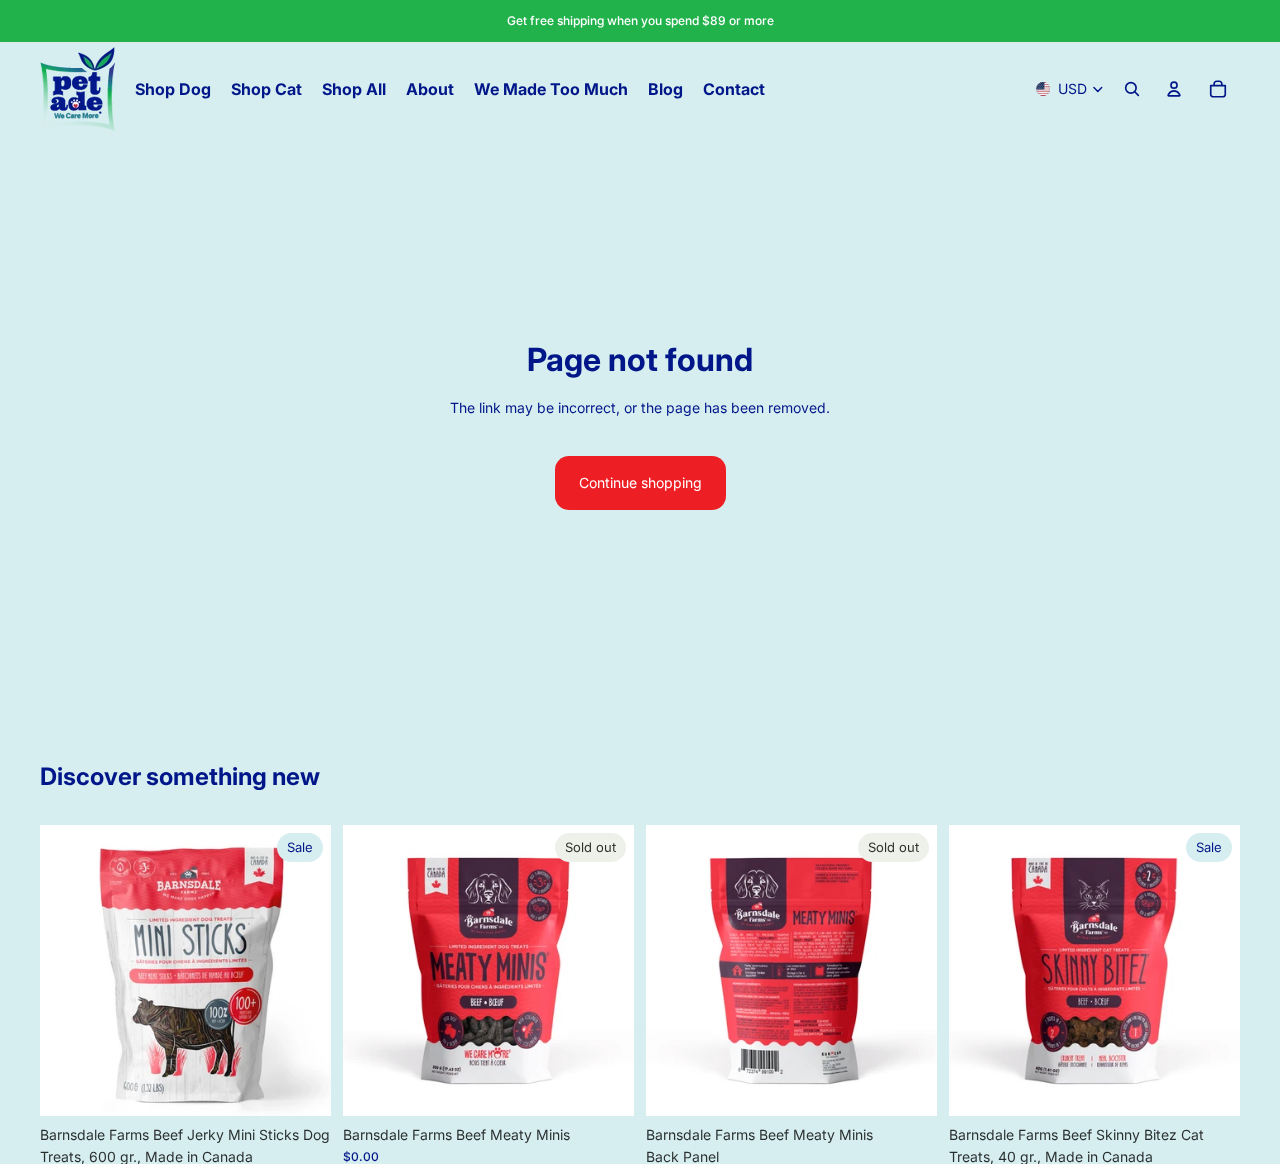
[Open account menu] (1174, 89)
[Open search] (1132, 89)
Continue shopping (640, 482)
